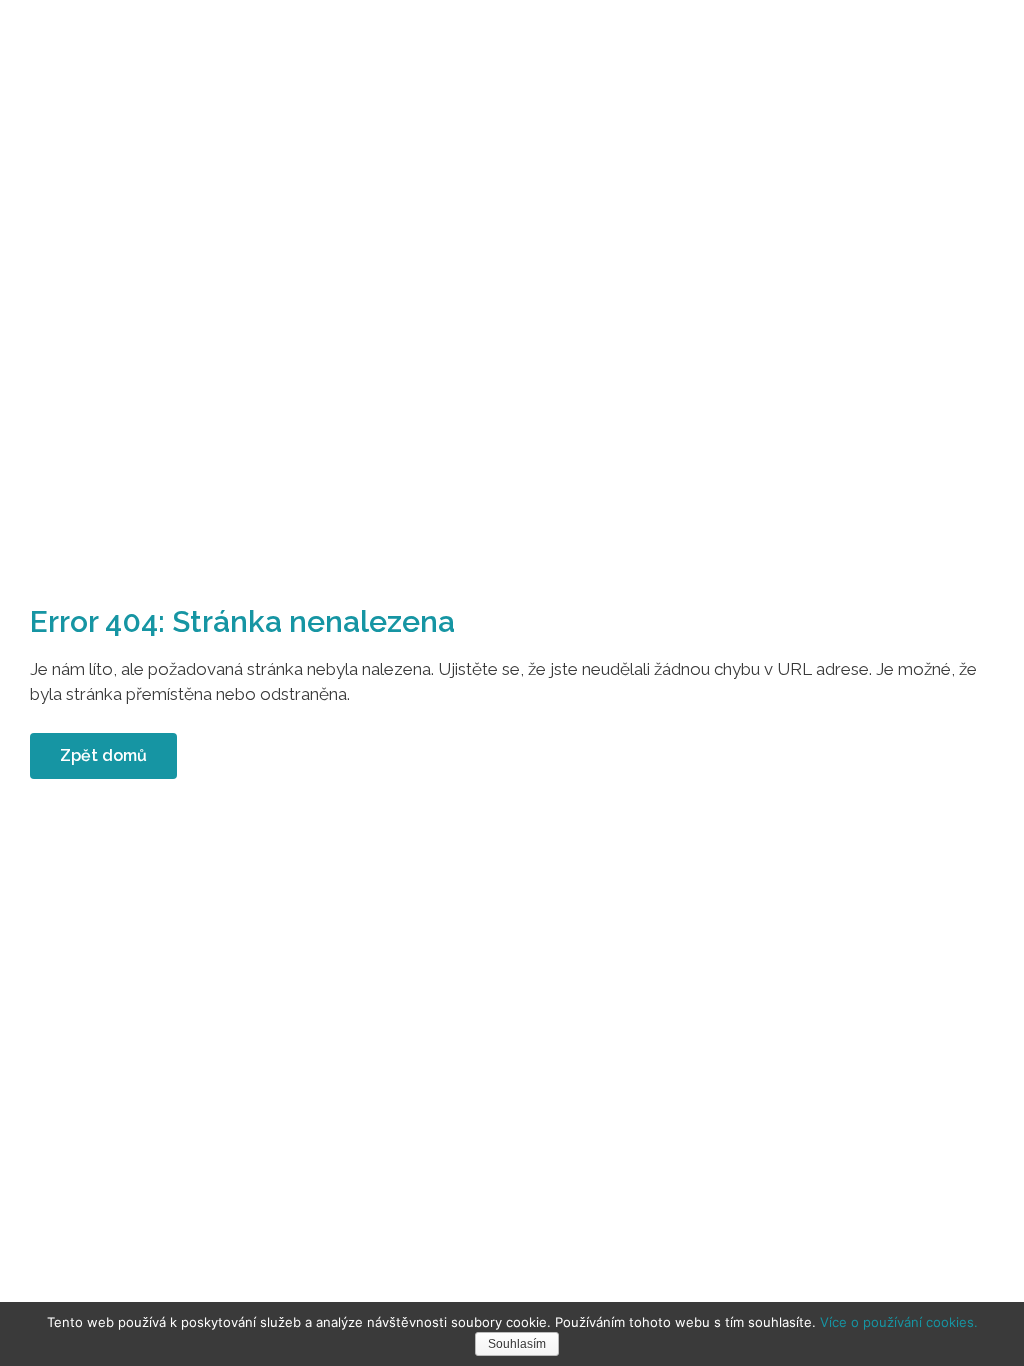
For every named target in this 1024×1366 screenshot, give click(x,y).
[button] (103, 756)
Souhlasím (517, 1344)
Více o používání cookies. (899, 1322)
